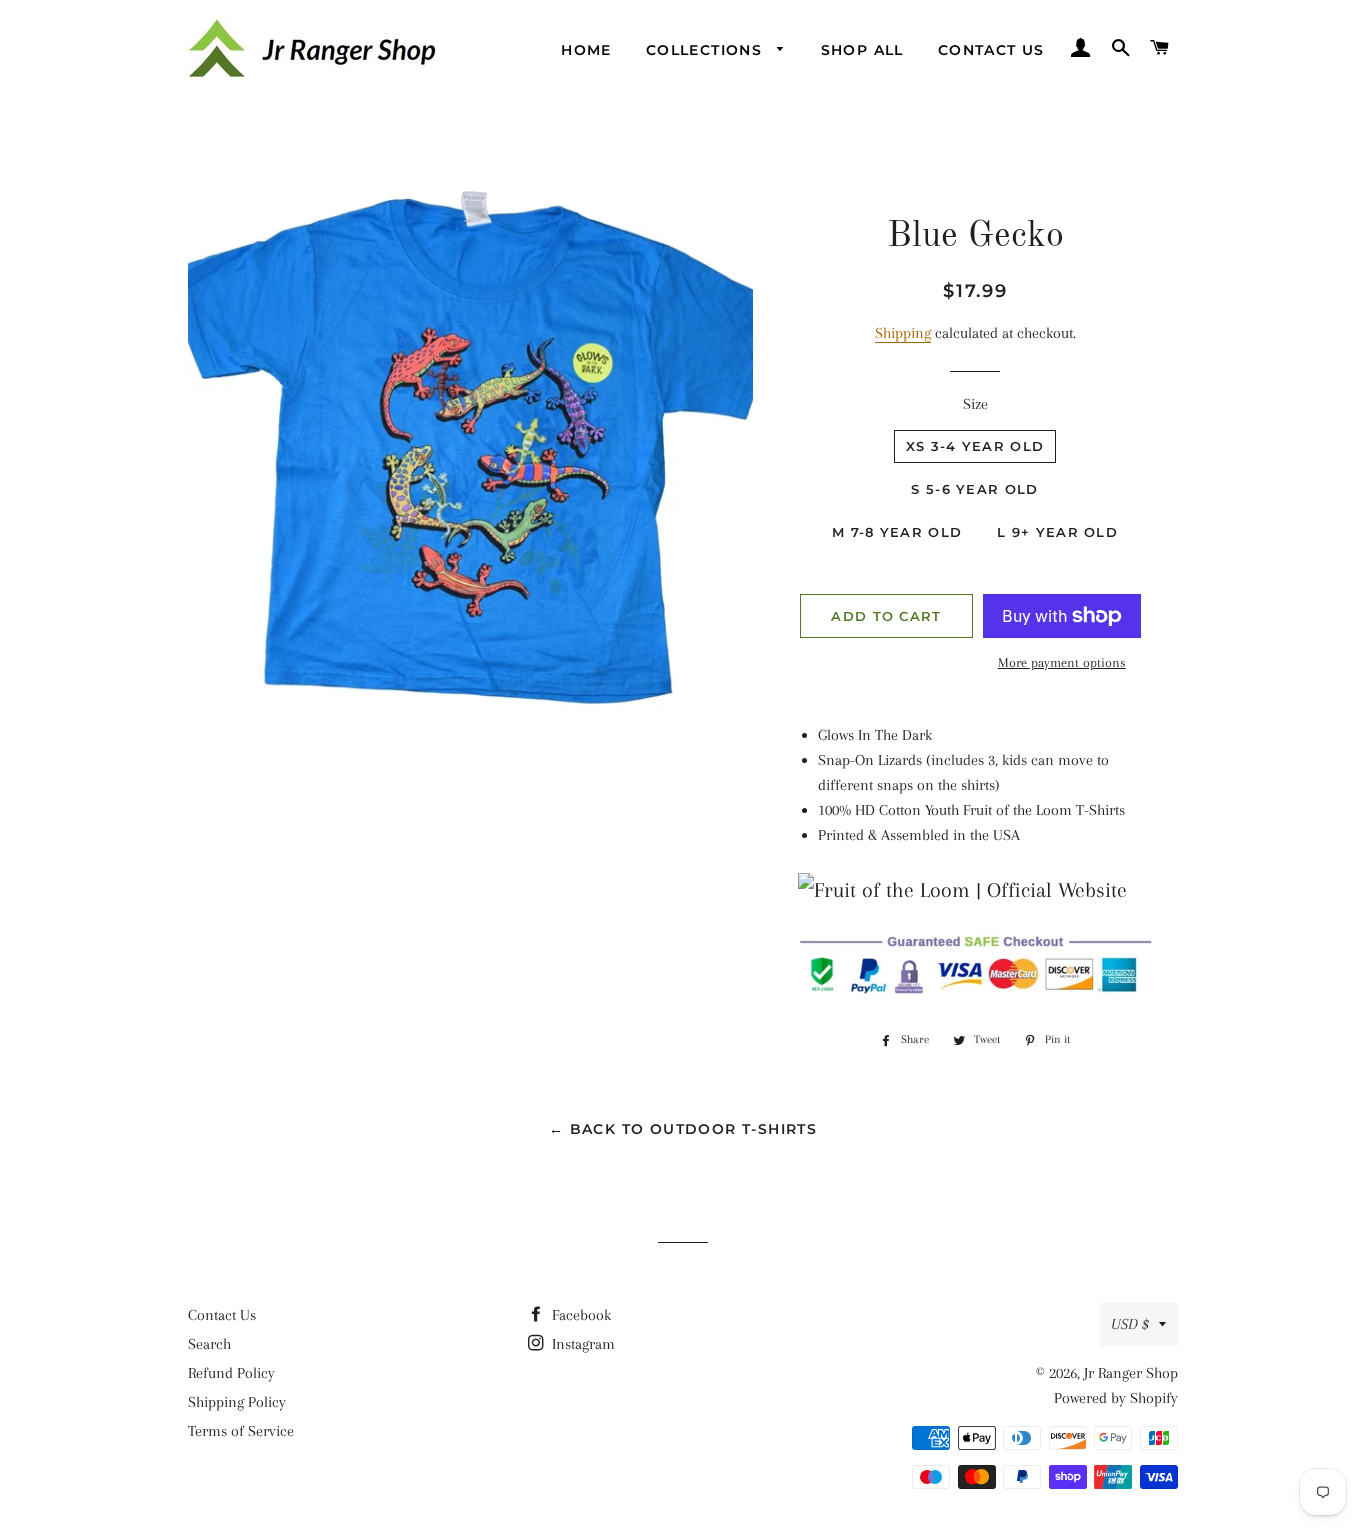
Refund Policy (231, 1373)
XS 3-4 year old (975, 446)
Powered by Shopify (1116, 1398)
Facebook (579, 1315)
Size (975, 404)
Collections (707, 50)
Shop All (862, 50)
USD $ (1130, 1324)
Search (209, 1344)
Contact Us (991, 50)
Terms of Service (241, 1431)
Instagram (581, 1344)
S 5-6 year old (974, 489)
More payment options (1062, 662)
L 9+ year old (1057, 532)
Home (586, 50)
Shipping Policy (237, 1402)
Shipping (903, 333)
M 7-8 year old (897, 532)
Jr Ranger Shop (1131, 1373)
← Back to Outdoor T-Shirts (683, 1129)
